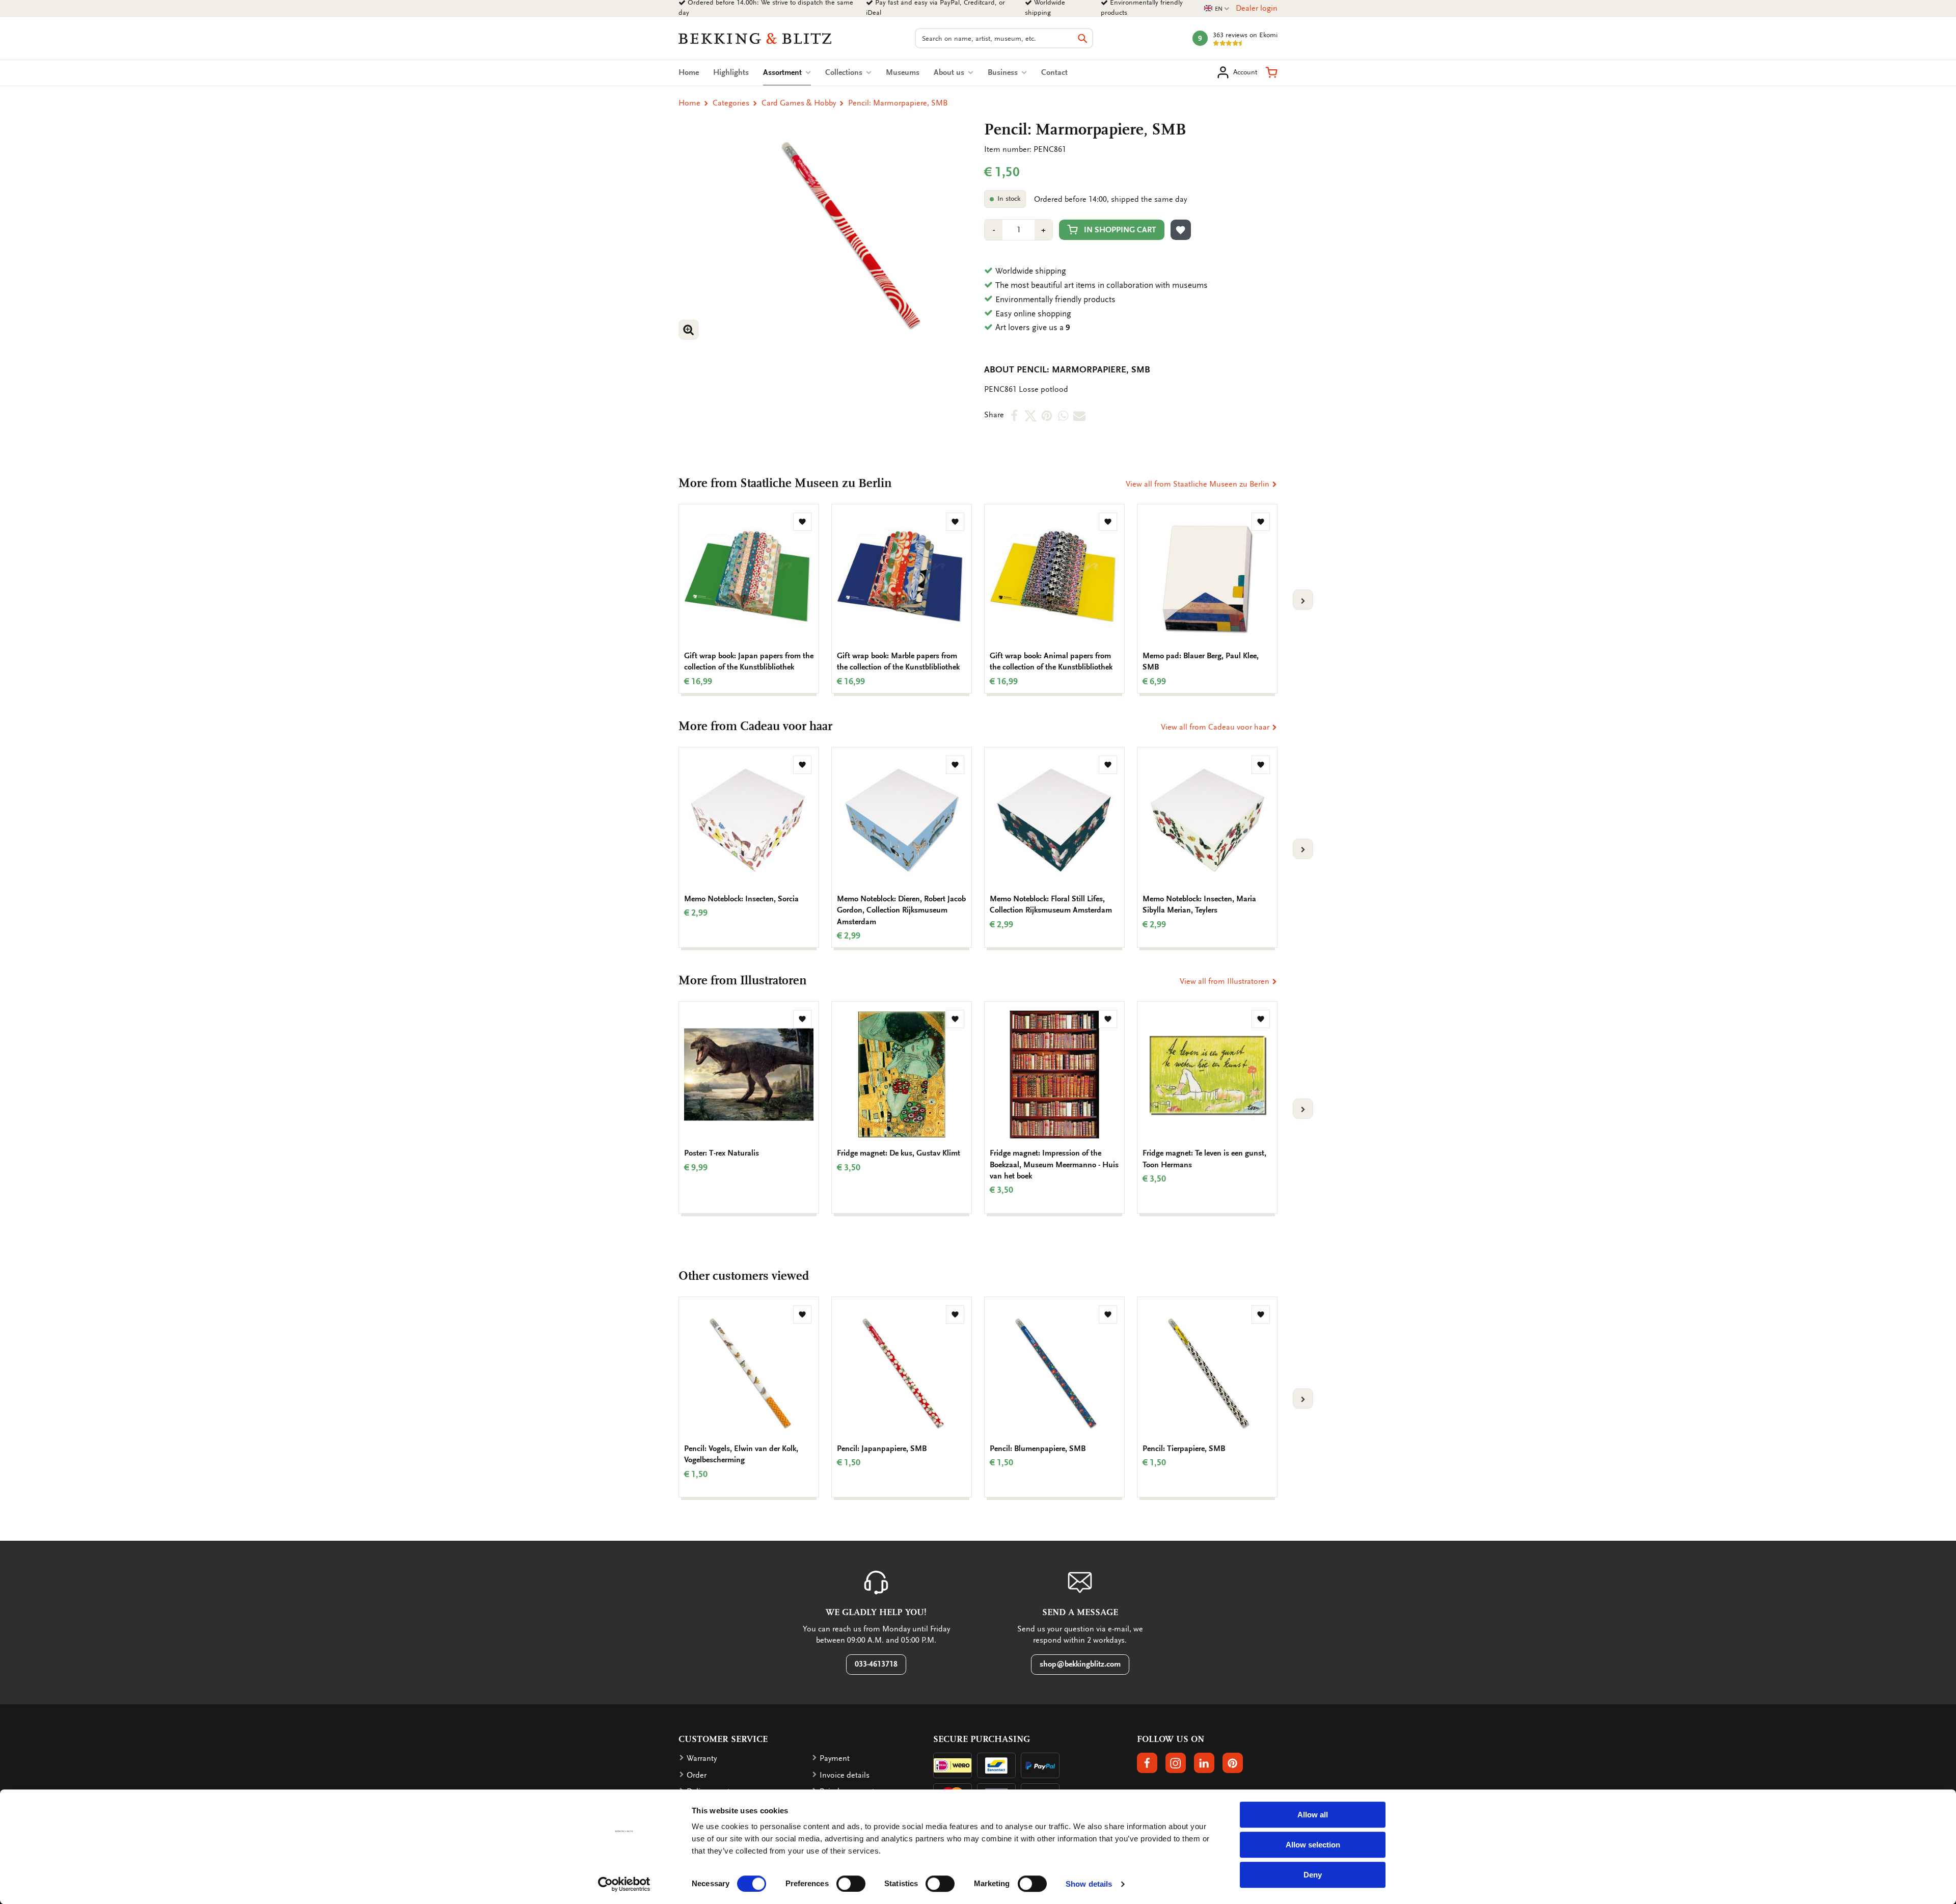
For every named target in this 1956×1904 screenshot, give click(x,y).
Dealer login (1257, 8)
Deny (1313, 1875)
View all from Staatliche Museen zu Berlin (1199, 484)
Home (689, 72)
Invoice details (845, 1775)
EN (1217, 9)
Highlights (731, 72)
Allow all (1313, 1815)
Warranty (702, 1758)
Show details (1089, 1884)
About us (950, 72)
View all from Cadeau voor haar (1216, 727)
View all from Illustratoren (1226, 981)
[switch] (851, 1884)
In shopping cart (1120, 230)
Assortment (787, 72)
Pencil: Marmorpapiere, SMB (898, 103)
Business (1004, 72)
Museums (903, 72)
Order (697, 1775)
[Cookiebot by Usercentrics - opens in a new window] (624, 1884)
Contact (1054, 72)
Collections (845, 72)
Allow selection (1313, 1845)
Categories (731, 103)
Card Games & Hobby (799, 103)
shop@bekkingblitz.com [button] (1080, 1664)
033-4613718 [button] (876, 1664)
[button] (1271, 72)
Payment (835, 1758)
